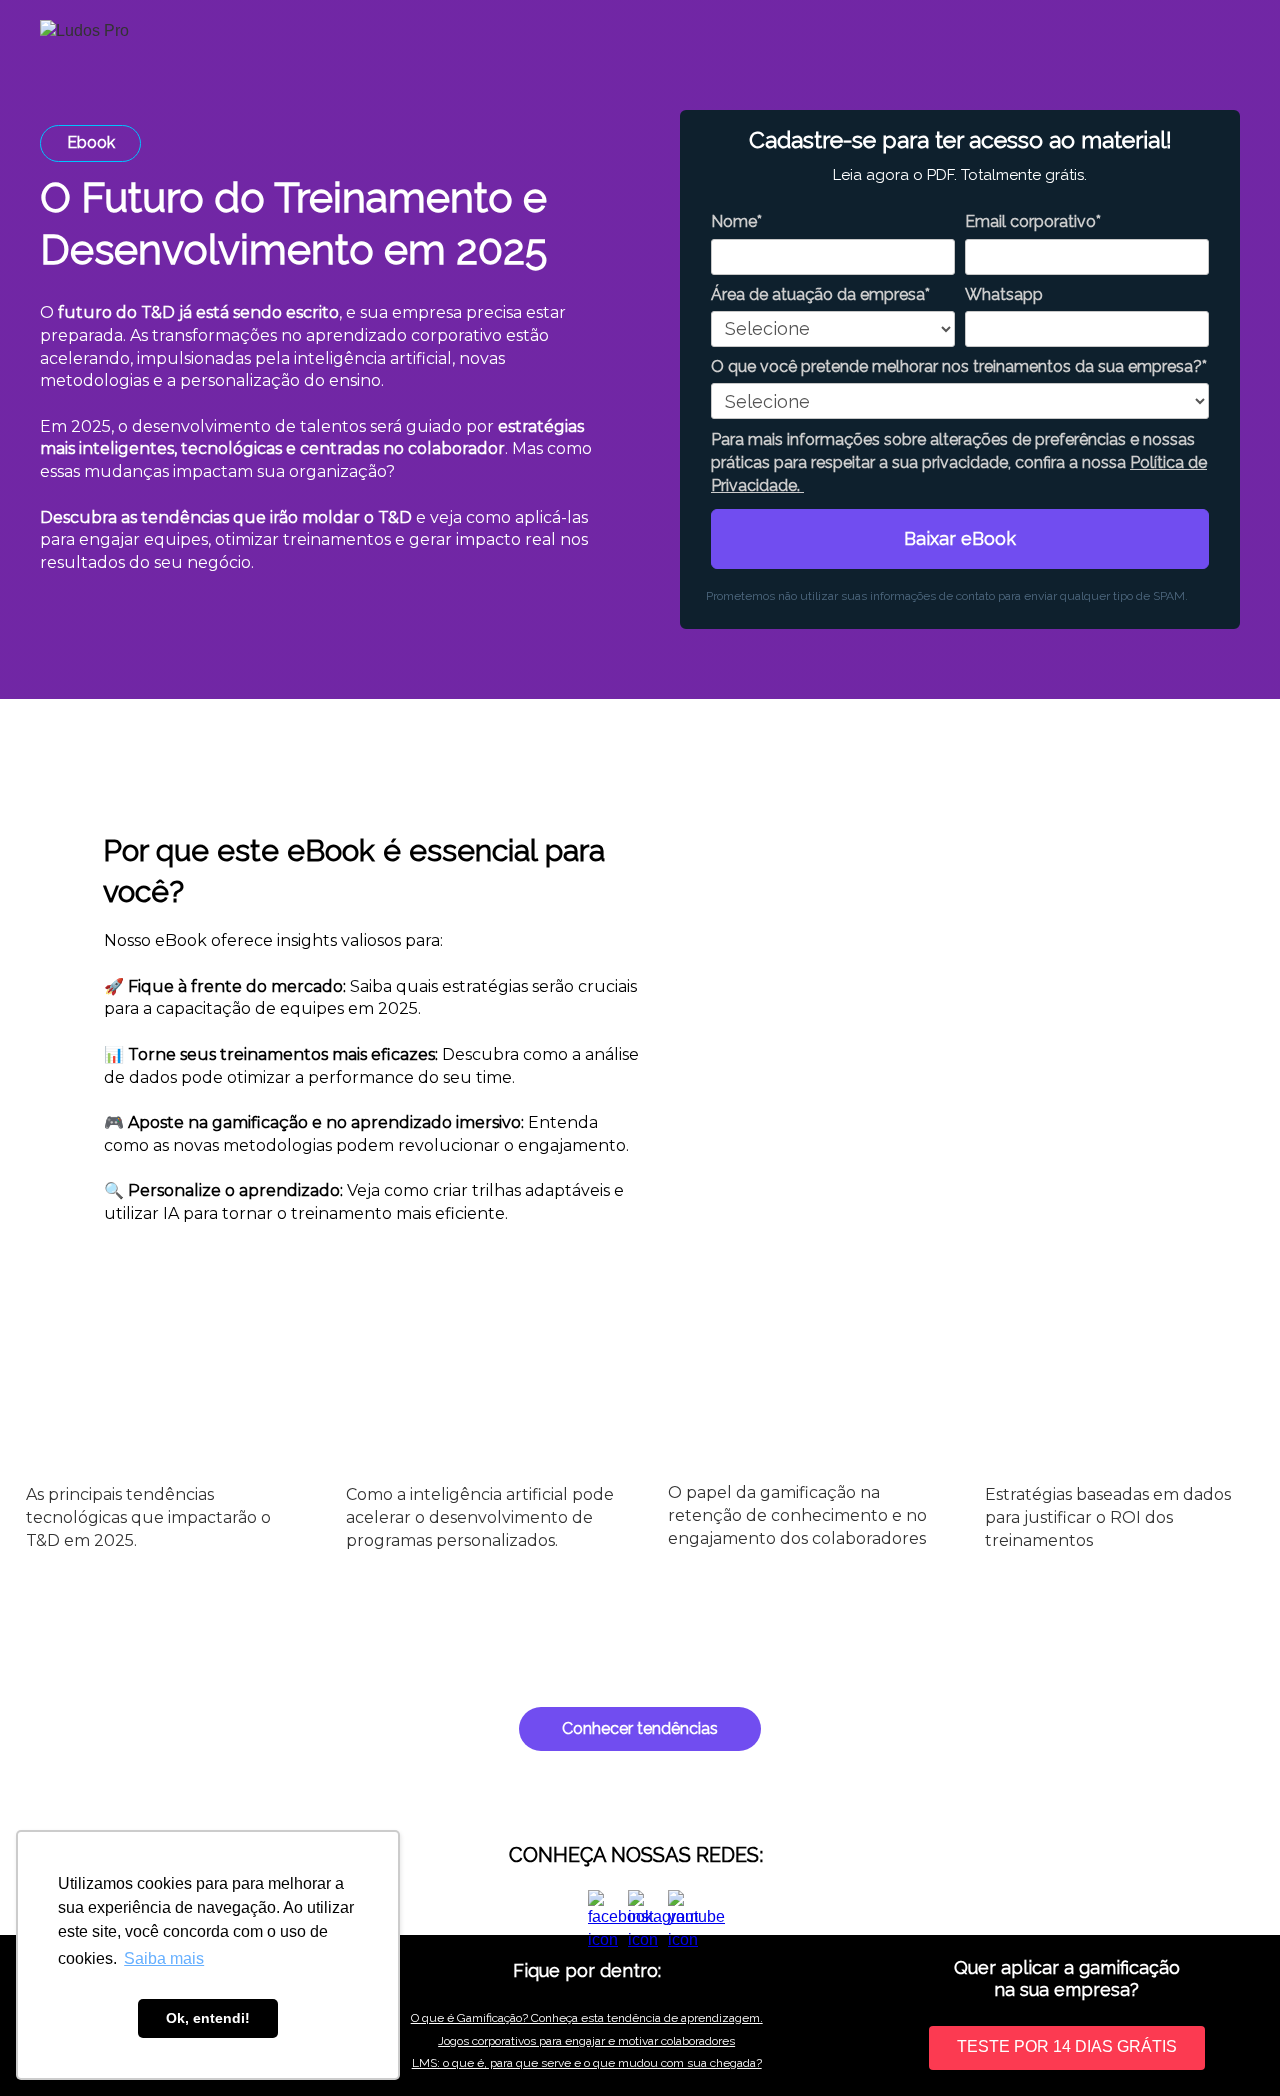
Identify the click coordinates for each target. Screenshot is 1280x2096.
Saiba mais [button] (164, 1958)
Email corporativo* (1033, 221)
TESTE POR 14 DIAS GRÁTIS (1067, 2046)
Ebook (91, 142)
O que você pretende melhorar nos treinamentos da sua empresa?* (959, 366)
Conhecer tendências (640, 1728)
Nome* (736, 221)
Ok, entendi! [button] (208, 2018)
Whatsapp (1004, 294)
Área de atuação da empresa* (820, 294)
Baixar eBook (960, 538)
